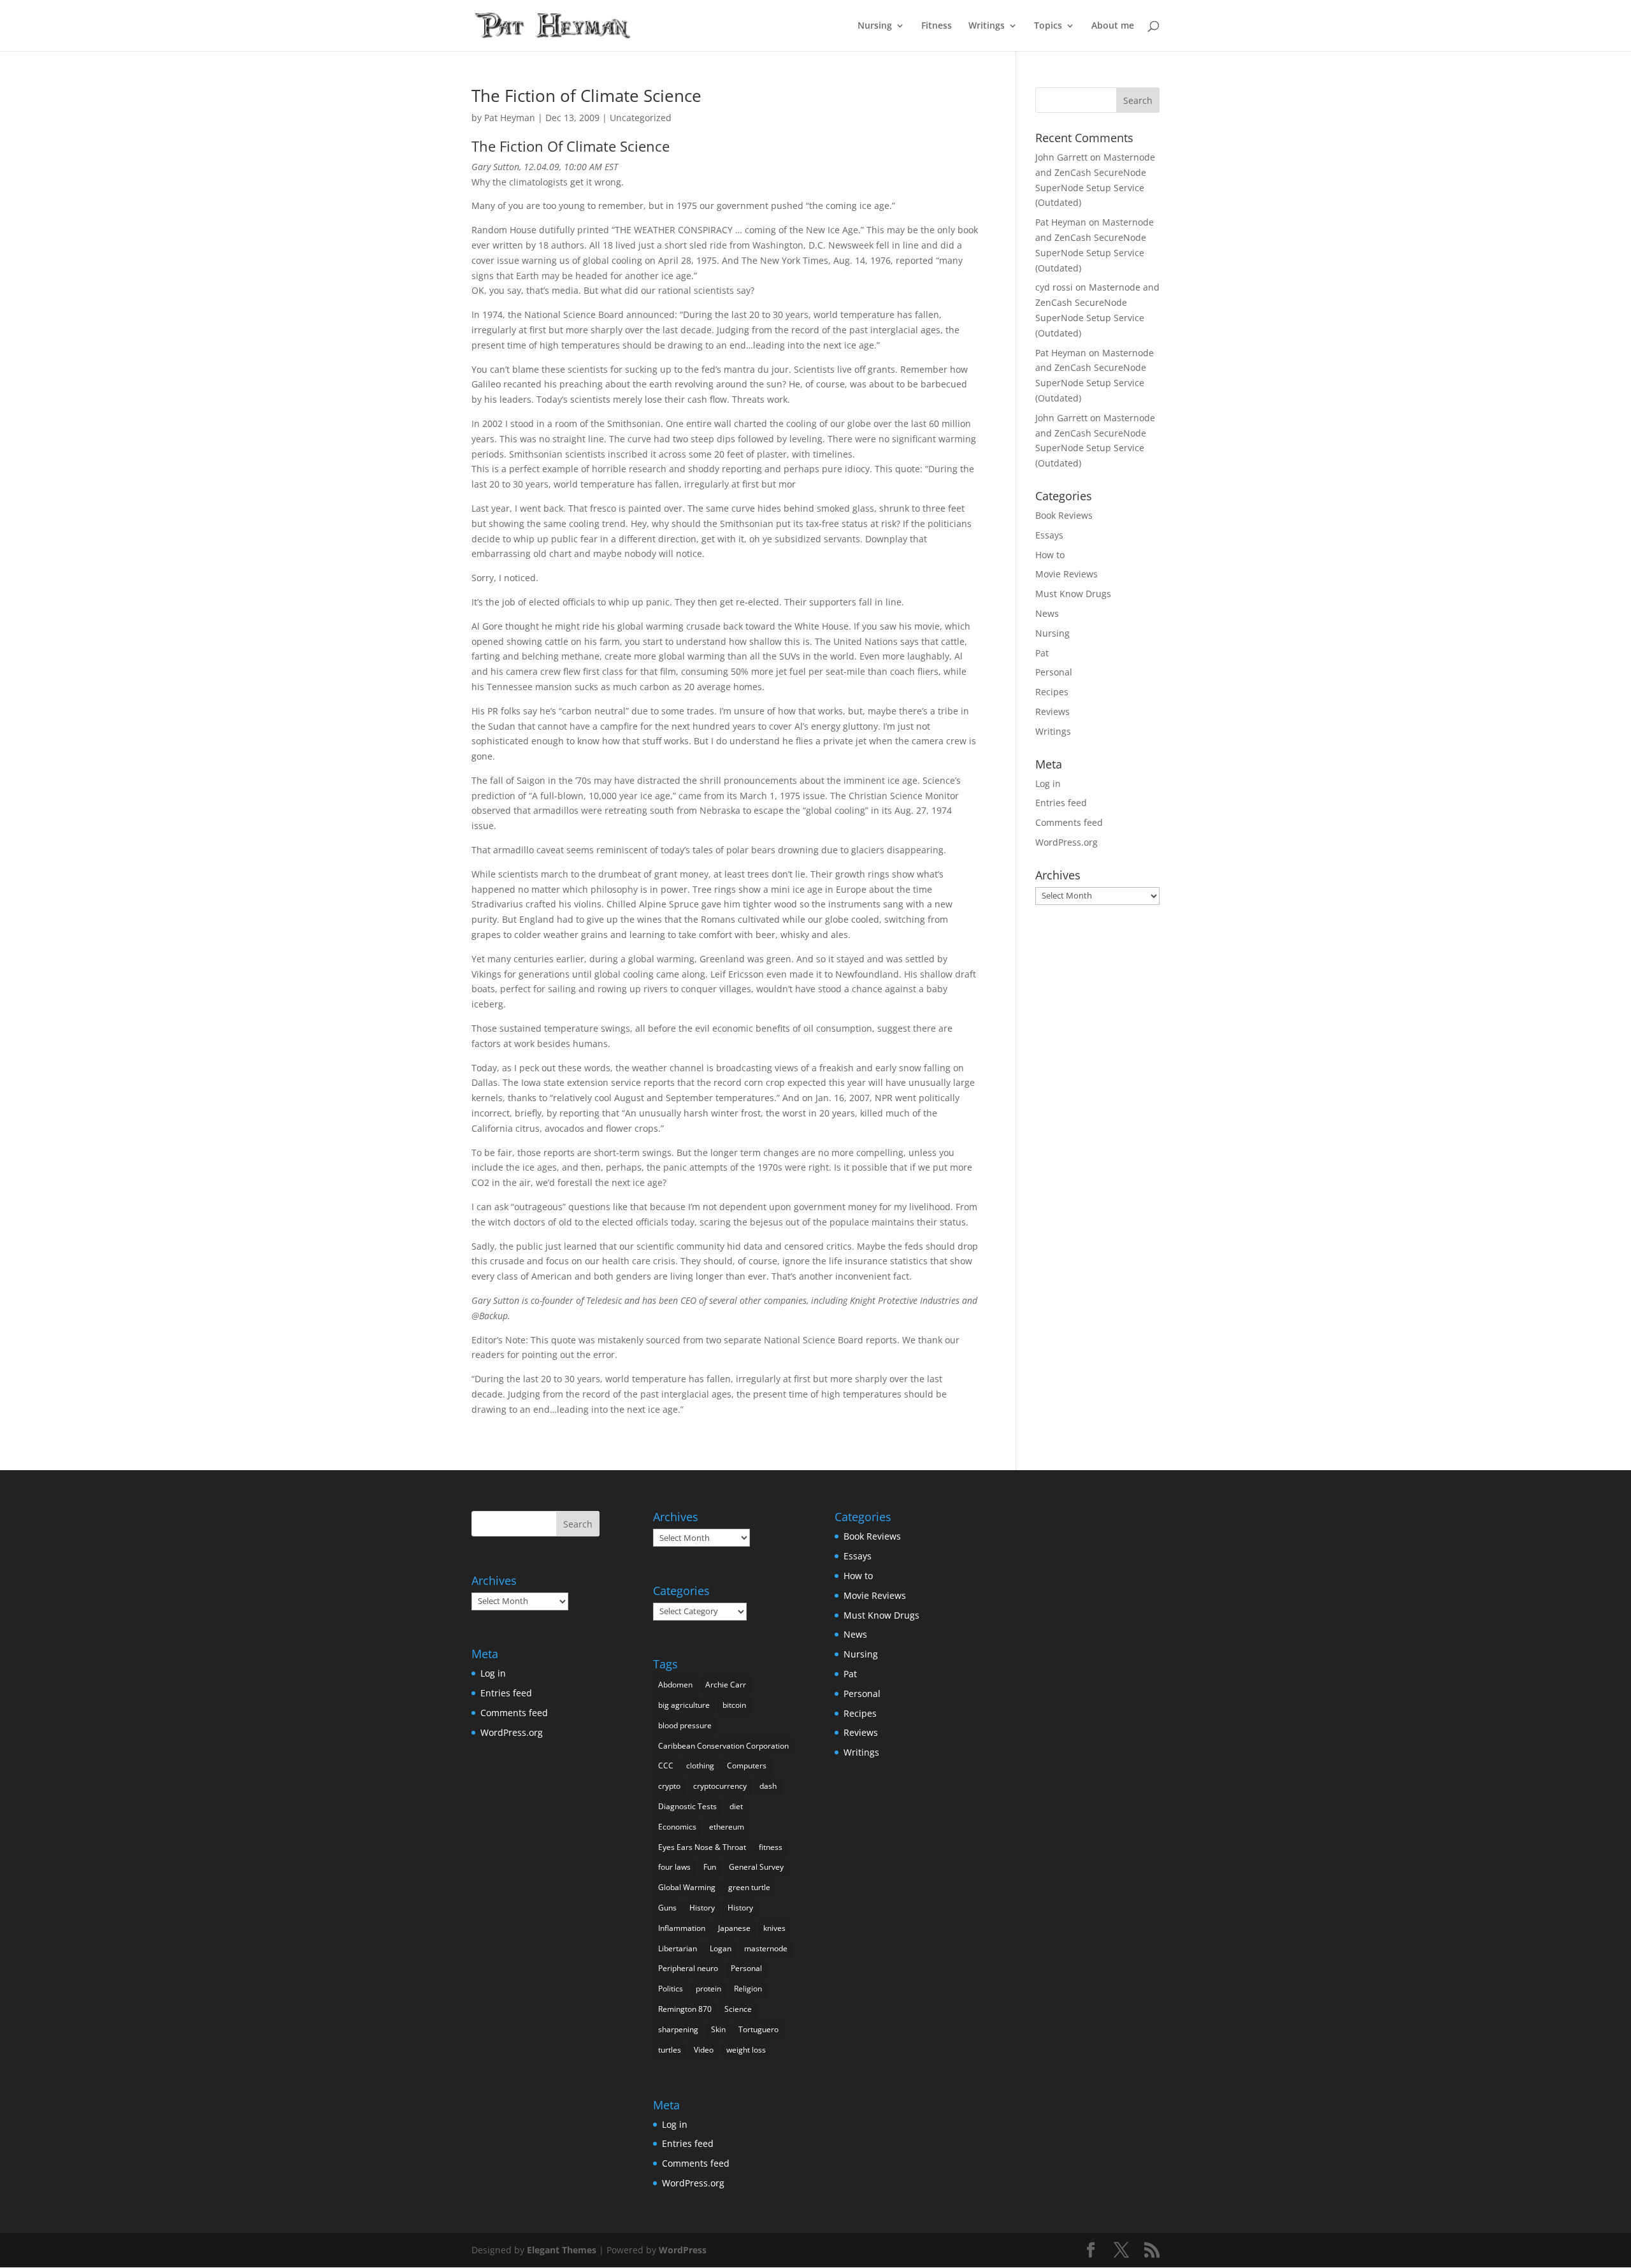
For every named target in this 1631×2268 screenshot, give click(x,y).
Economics (677, 1827)
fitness (771, 1847)
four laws (674, 1867)
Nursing (875, 26)
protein (708, 1989)
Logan (721, 1948)
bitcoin (734, 1705)
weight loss (746, 2050)
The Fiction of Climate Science (586, 96)
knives (774, 1928)
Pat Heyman (510, 118)
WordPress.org (1067, 842)
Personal (1054, 672)
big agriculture (684, 1705)
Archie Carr (726, 1685)
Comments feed (1069, 822)
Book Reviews (1064, 515)
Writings (987, 26)
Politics (671, 1989)
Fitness (937, 26)
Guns (667, 1908)
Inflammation (682, 1928)
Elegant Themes (562, 2250)
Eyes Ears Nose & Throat (702, 1847)
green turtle (749, 1887)
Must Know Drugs (1073, 594)
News (1047, 613)
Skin (718, 2029)
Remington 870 (685, 2009)
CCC (666, 1766)
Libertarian (678, 1948)
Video (704, 2050)
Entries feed (1061, 803)
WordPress (683, 2250)
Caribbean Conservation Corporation (723, 1746)
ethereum (727, 1827)
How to (1050, 555)
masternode (766, 1948)
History (702, 1908)
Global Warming (687, 1887)
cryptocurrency (720, 1786)
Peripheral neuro (688, 1968)
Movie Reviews (1067, 574)
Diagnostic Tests (687, 1806)
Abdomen (675, 1685)
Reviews (1053, 711)
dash (768, 1786)
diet (736, 1806)
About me (1113, 26)
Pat (1042, 653)
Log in (1048, 784)
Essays (1049, 535)
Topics (1048, 26)
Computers (747, 1766)
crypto (669, 1786)
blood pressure (685, 1725)
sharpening (678, 2029)
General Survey (756, 1867)
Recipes (1052, 692)
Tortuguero (758, 2029)
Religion (748, 1989)
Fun (710, 1867)
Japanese (734, 1928)
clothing (700, 1766)
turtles (670, 2050)
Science (738, 2009)
